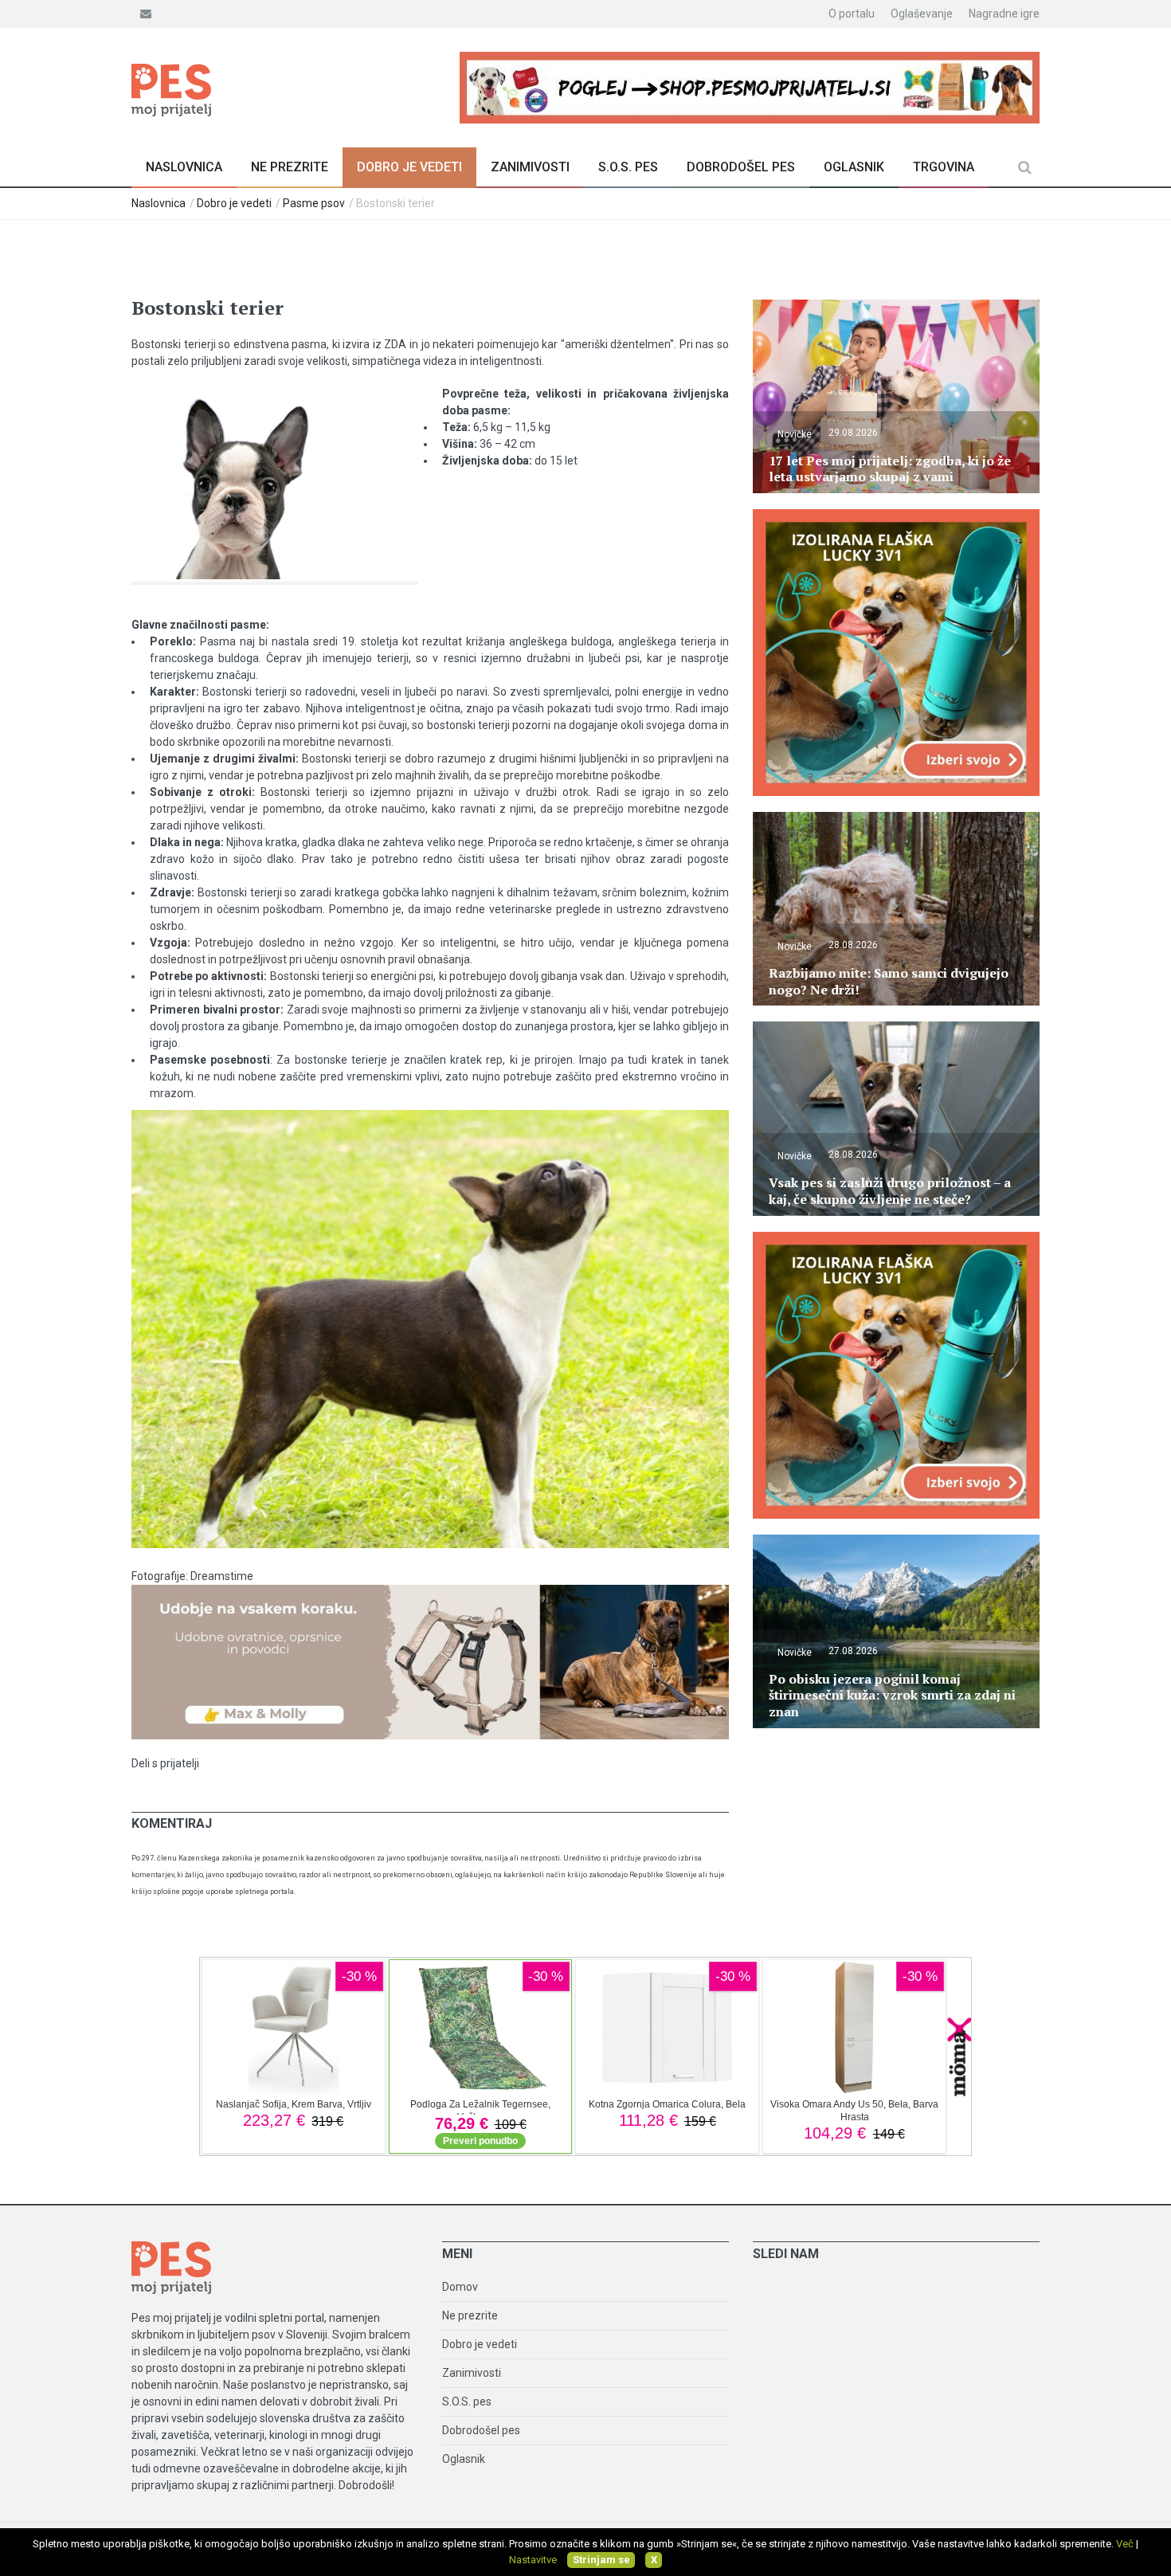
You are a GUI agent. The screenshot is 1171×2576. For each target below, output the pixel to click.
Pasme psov (314, 203)
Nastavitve (533, 2560)
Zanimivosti (530, 167)
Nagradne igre (1004, 14)
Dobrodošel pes (741, 167)
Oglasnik (854, 167)
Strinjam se (601, 2560)
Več (1125, 2544)
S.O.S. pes (628, 167)
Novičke (795, 434)
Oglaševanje (922, 14)
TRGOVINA (944, 167)
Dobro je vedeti (409, 167)
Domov (460, 2287)
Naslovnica (184, 167)
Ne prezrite (290, 167)
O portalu (852, 14)
